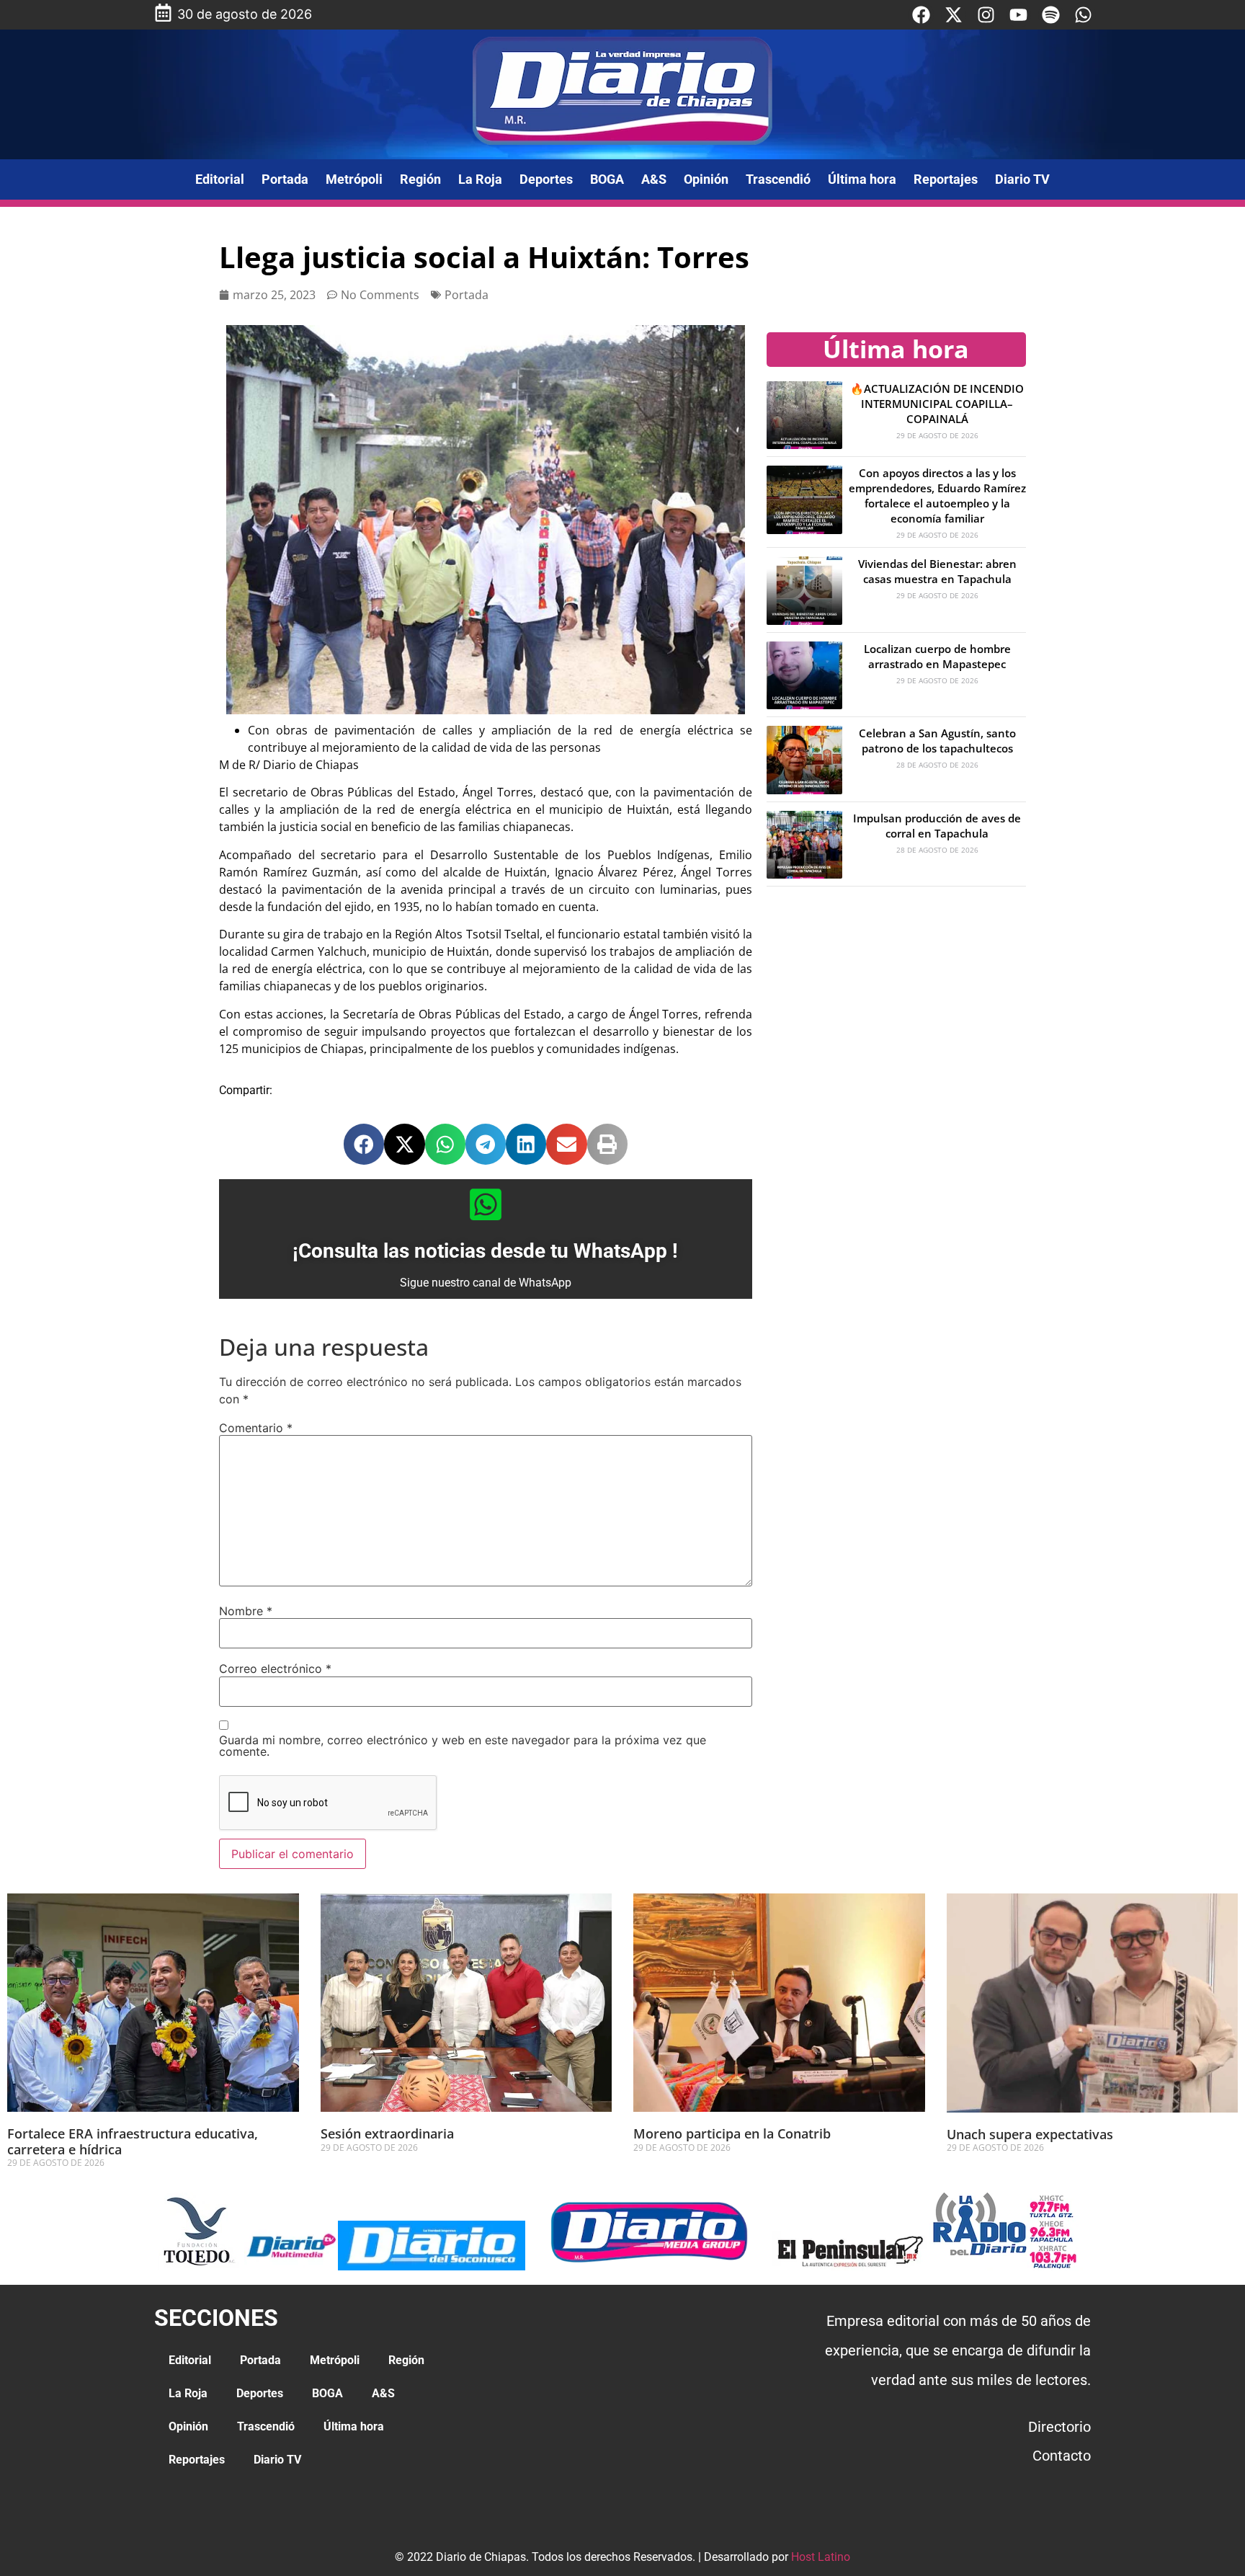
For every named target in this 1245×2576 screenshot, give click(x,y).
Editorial (220, 179)
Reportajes (946, 179)
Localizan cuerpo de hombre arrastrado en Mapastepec (937, 656)
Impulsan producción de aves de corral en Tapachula (937, 826)
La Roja (480, 179)
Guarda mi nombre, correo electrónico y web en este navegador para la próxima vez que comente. (463, 1746)
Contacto (1062, 2456)
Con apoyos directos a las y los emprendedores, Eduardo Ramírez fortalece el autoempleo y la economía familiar (937, 496)
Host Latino (821, 2557)
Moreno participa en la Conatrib (732, 2133)
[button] (364, 1144)
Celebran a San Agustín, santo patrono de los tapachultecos (937, 741)
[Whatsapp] (1083, 15)
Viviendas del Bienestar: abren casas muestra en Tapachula (937, 571)
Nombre (246, 1611)
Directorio (1059, 2427)
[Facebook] (921, 15)
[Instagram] (986, 15)
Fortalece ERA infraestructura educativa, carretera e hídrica (133, 2141)
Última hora (862, 179)
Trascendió (778, 179)
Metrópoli (354, 179)
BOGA (607, 179)
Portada (285, 179)
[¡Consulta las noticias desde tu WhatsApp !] (486, 1204)
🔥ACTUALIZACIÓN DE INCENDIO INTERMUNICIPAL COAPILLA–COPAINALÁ (937, 404)
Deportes (546, 179)
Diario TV (1022, 179)
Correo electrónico (275, 1669)
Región (420, 179)
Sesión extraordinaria (387, 2133)
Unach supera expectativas (1030, 2134)
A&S (654, 179)
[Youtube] (1018, 15)
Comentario (256, 1428)
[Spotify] (1051, 15)
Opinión (706, 179)
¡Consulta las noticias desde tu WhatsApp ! (485, 1251)
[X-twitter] (954, 15)
